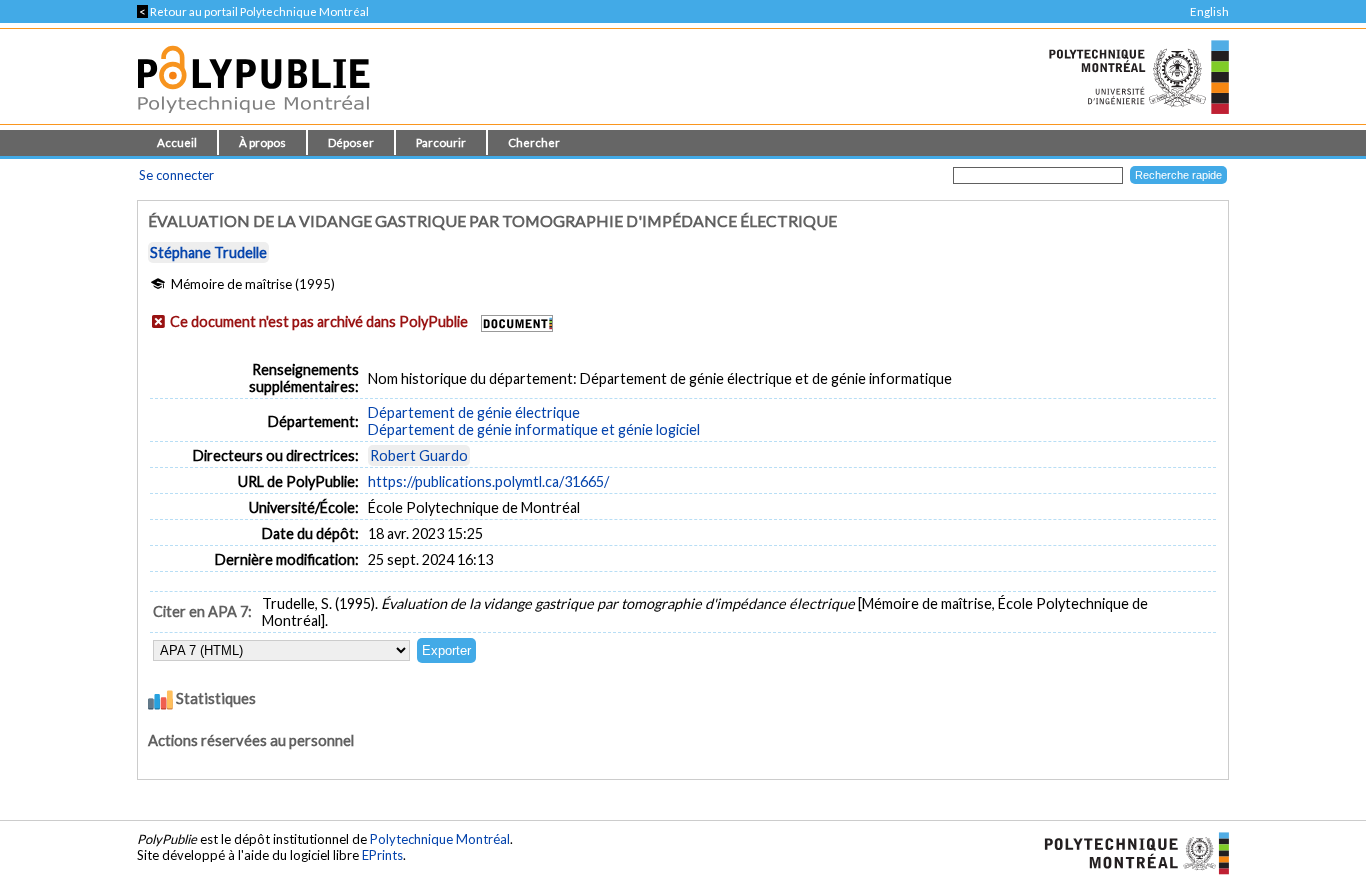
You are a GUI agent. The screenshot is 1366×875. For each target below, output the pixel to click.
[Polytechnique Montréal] (1128, 851)
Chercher (534, 142)
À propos (262, 142)
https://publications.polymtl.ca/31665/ (488, 481)
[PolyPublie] (253, 118)
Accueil (177, 142)
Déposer (351, 142)
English (1209, 11)
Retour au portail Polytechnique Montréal (253, 11)
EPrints (382, 855)
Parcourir (441, 142)
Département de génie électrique (474, 412)
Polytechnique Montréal (440, 839)
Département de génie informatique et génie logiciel (534, 429)
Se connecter (176, 175)
